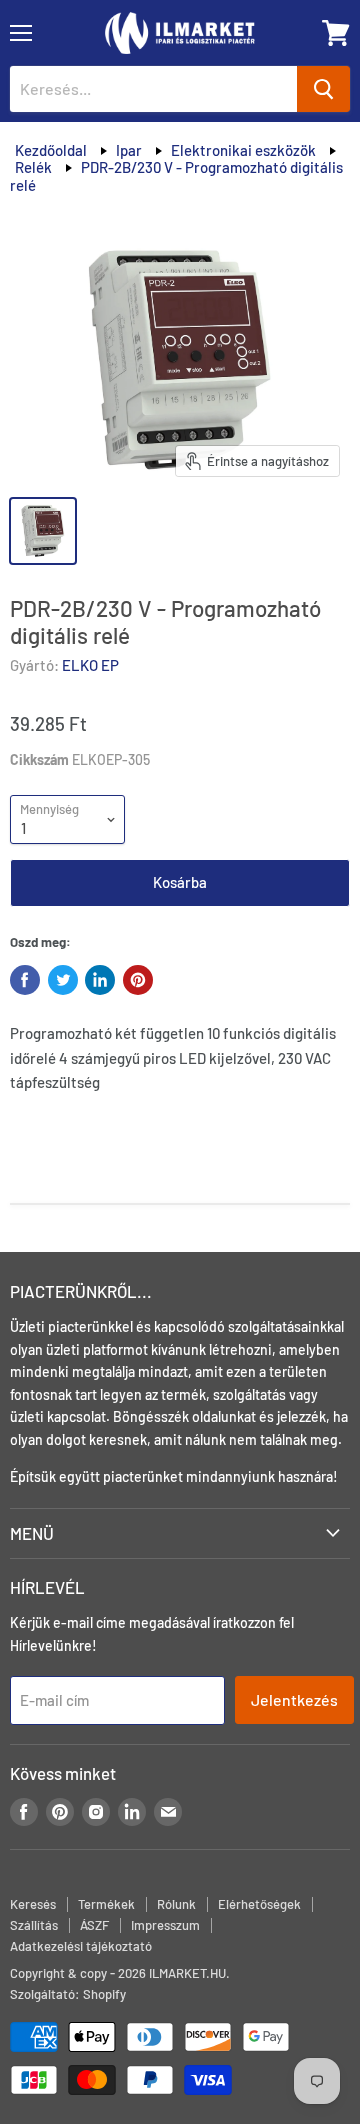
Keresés (33, 1904)
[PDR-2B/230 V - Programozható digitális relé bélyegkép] (43, 531)
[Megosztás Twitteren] (63, 980)
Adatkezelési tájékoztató (81, 1946)
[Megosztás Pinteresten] (138, 980)
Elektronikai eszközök (243, 150)
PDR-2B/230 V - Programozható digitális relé (176, 175)
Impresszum (165, 1925)
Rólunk (176, 1904)
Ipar (129, 150)
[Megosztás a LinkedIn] (100, 980)
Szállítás (34, 1925)
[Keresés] (323, 89)
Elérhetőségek (259, 1904)
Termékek (106, 1904)
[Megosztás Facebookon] (25, 980)
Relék (33, 167)
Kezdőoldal (51, 150)
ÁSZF (94, 1925)
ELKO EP (90, 665)
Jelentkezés (294, 1699)
